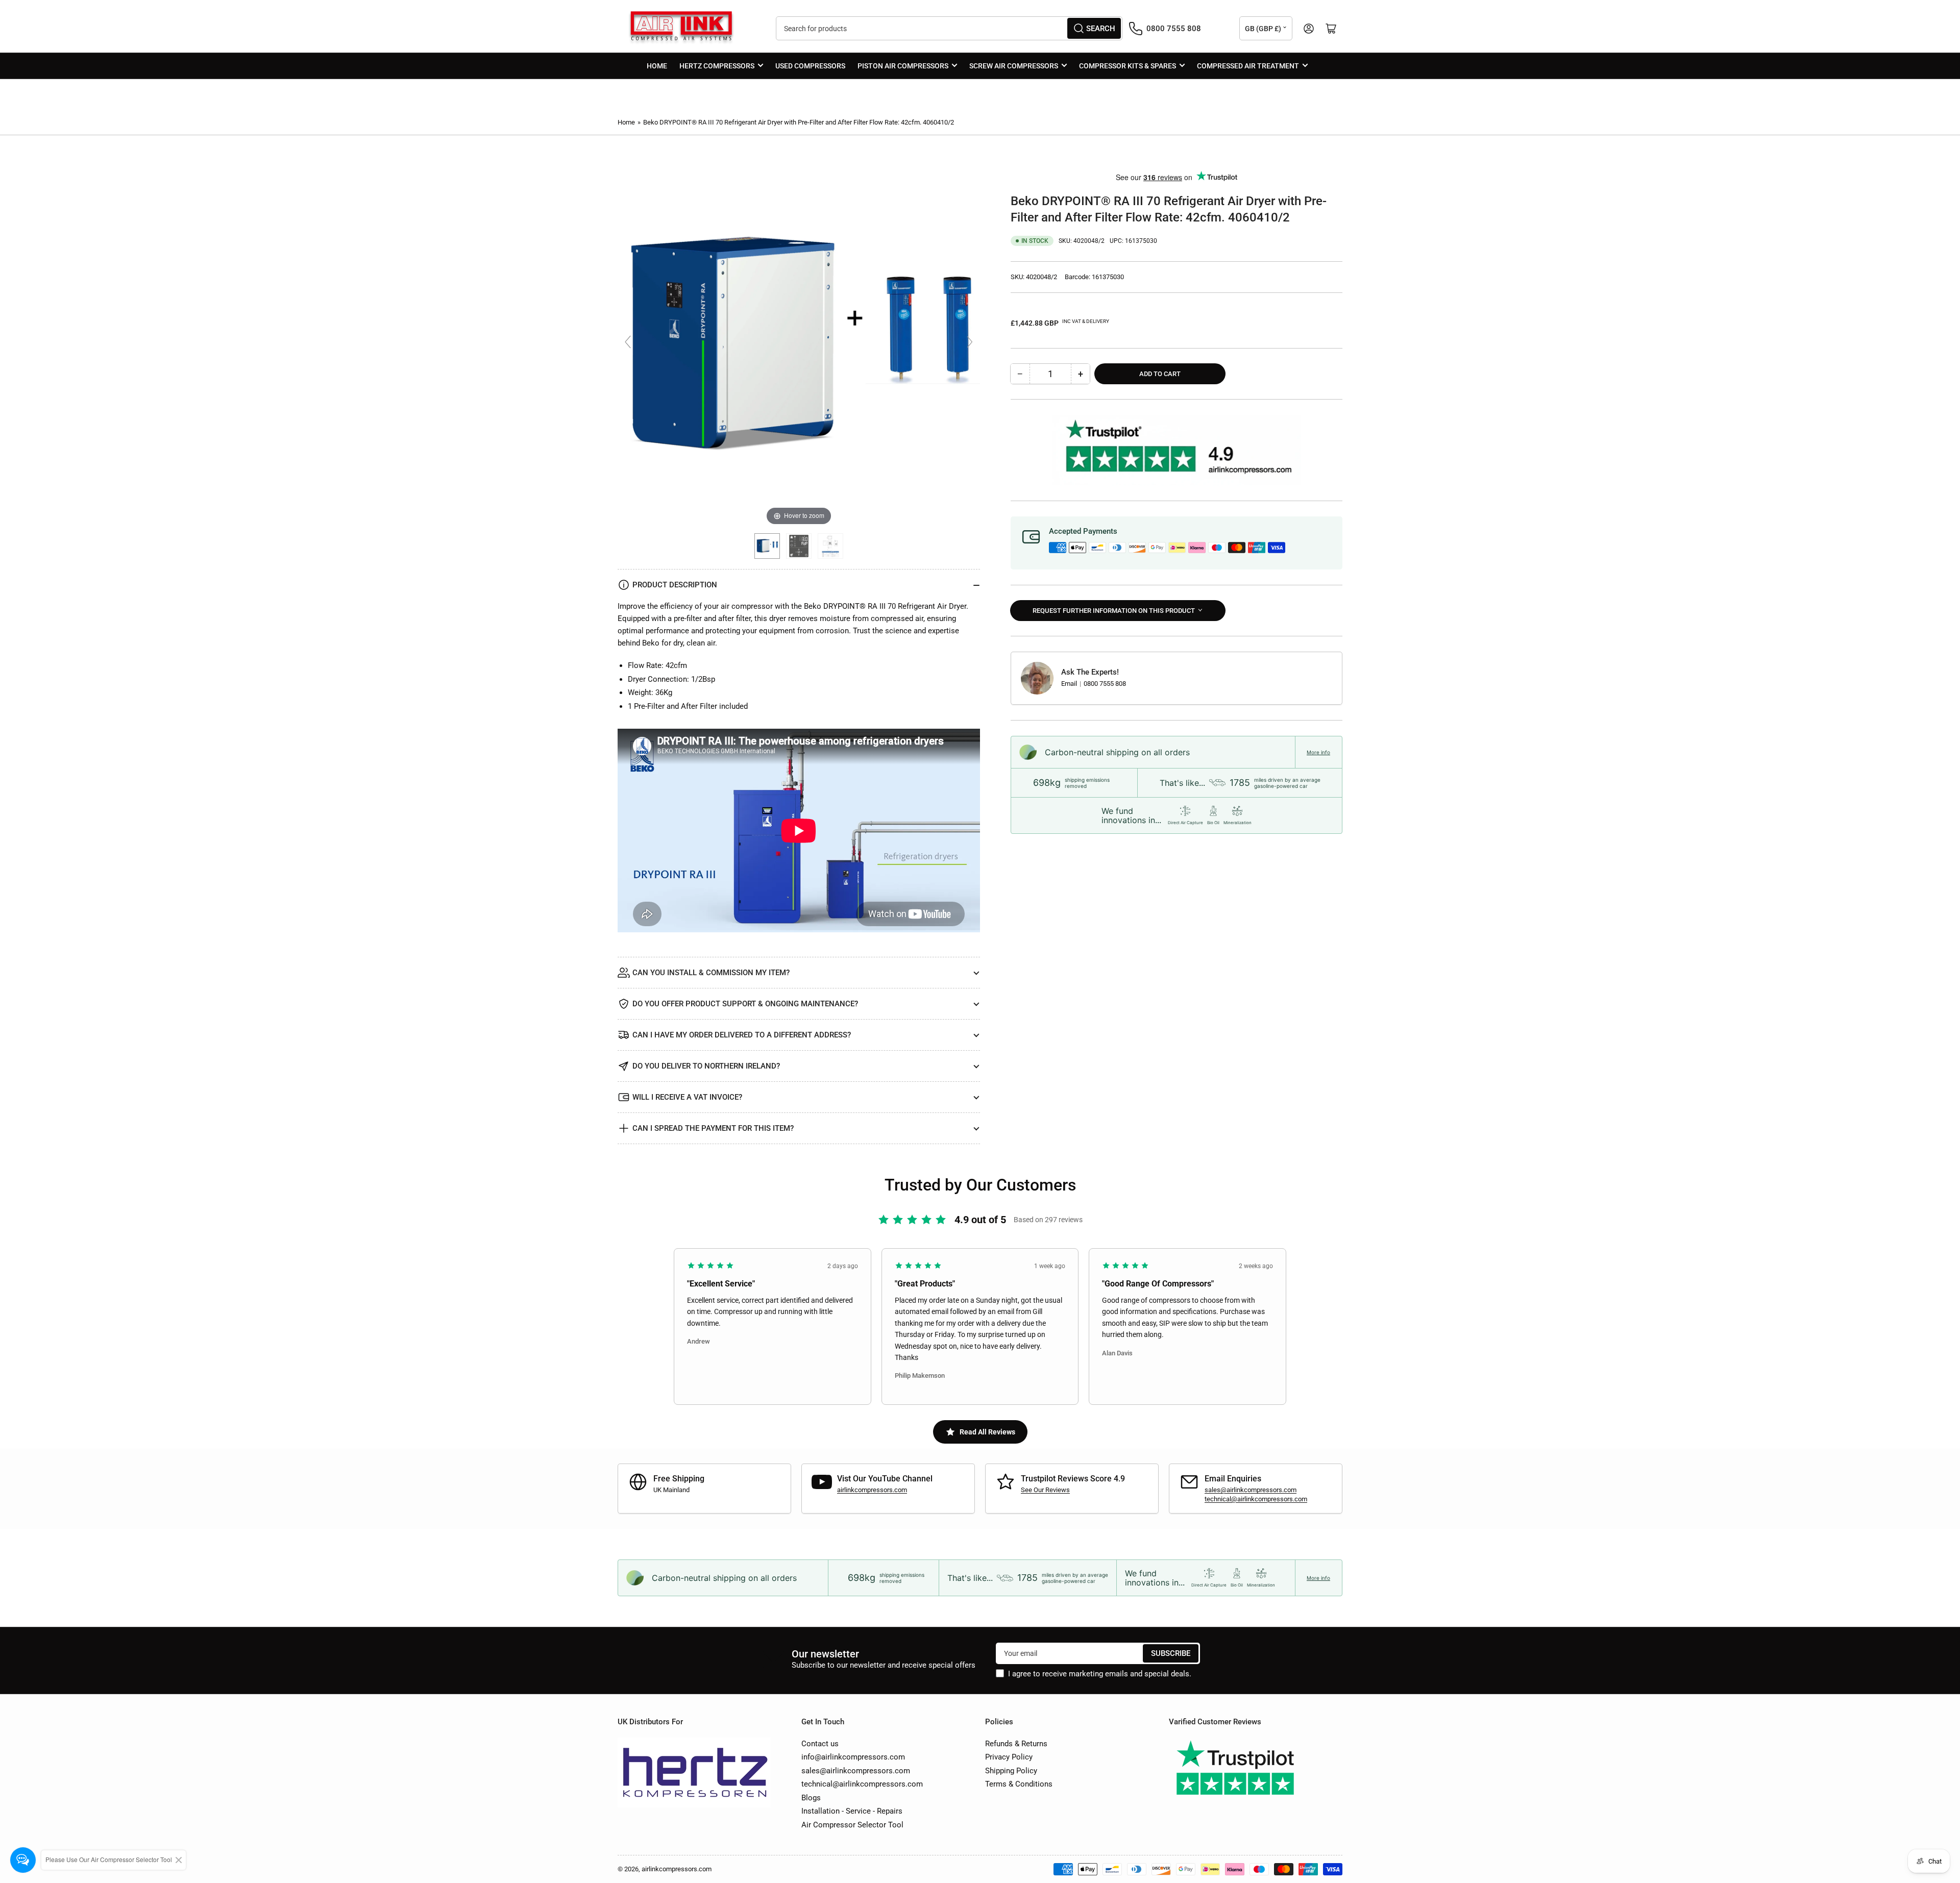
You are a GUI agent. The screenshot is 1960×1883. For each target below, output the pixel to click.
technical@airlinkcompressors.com (1256, 1499)
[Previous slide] (628, 342)
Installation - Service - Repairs (852, 1811)
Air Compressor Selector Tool (852, 1825)
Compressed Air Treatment (1248, 66)
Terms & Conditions (1019, 1784)
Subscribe (1171, 1653)
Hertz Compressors (717, 66)
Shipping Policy (1011, 1771)
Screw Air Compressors (1014, 66)
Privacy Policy (1009, 1757)
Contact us (820, 1744)
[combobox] (949, 28)
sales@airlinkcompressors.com (1251, 1490)
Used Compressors (810, 66)
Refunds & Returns (1016, 1744)
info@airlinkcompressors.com (853, 1757)
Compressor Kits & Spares (1128, 66)
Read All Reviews (987, 1432)
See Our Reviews (1045, 1490)
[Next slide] (970, 342)
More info (1318, 752)
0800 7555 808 (1105, 683)
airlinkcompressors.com (872, 1490)
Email (1070, 683)
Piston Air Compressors (903, 66)
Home (657, 66)
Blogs (811, 1798)
